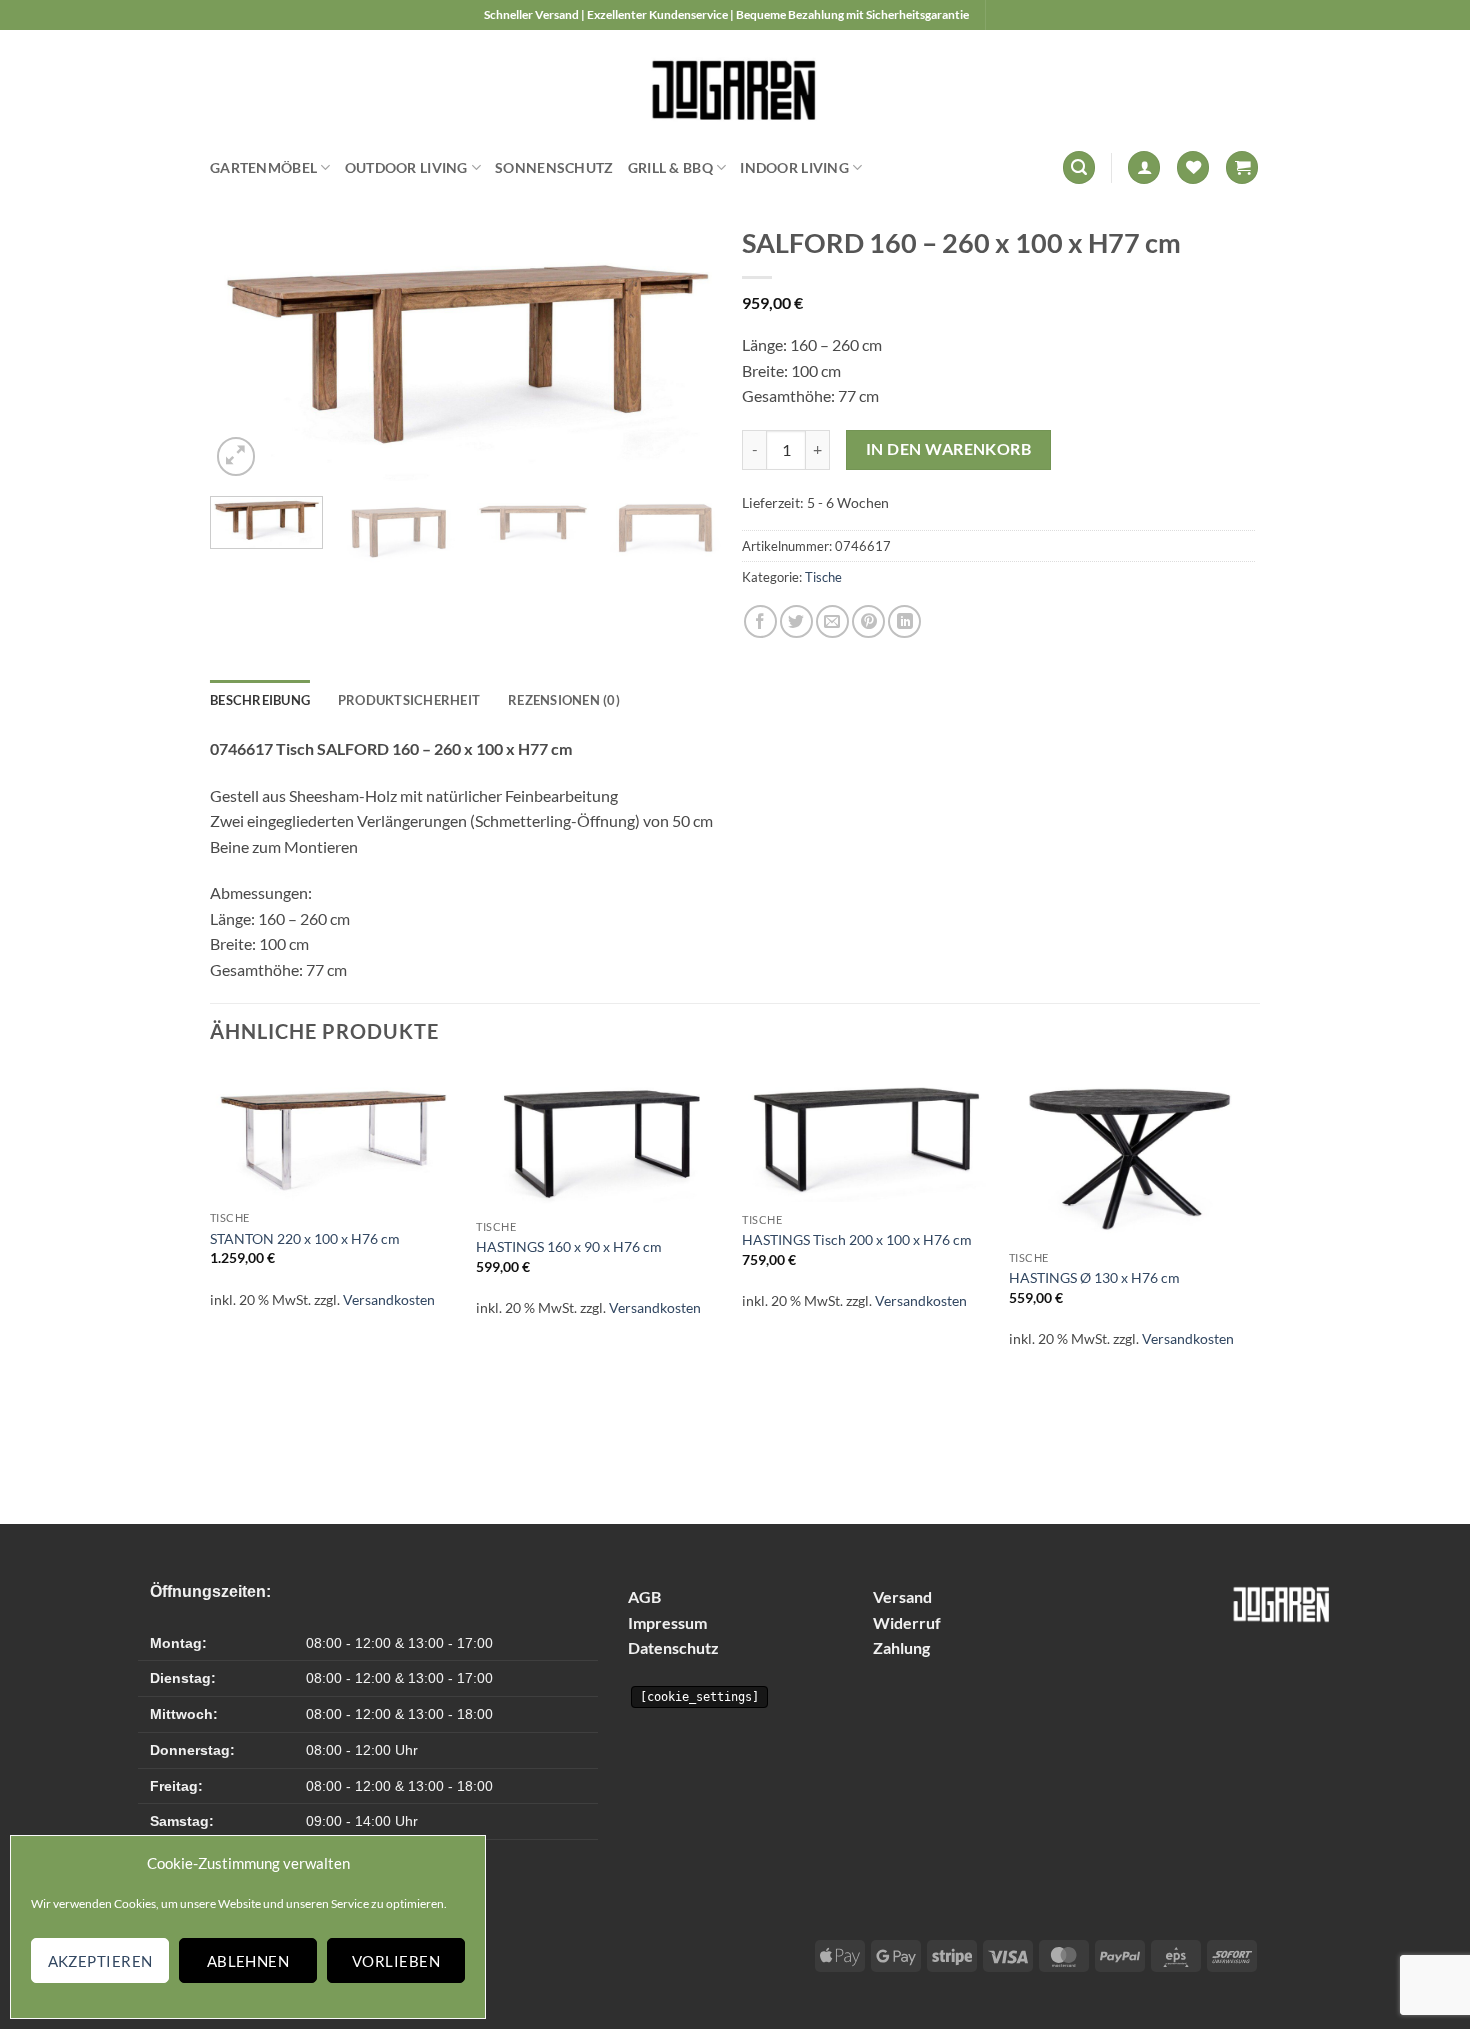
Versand (902, 1596)
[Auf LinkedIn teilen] (904, 621)
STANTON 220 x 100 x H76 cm (305, 1238)
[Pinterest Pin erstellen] (868, 621)
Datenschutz (673, 1647)
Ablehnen (248, 1961)
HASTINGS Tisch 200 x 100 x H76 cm (857, 1239)
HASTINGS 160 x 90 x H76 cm (569, 1246)
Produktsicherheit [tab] (409, 700)
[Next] (687, 352)
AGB (644, 1596)
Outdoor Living (406, 167)
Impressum (667, 1622)
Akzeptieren (100, 1961)
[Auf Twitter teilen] (796, 621)
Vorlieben (396, 1961)
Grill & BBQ (670, 167)
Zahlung (901, 1647)
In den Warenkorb (948, 449)
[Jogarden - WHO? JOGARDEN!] (735, 85)
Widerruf (907, 1622)
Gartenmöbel (263, 167)
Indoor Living (794, 167)
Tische (823, 577)
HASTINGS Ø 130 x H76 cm (1094, 1277)
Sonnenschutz (554, 167)
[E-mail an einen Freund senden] (832, 621)
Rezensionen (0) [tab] (564, 700)
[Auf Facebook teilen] (760, 621)
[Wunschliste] (1193, 167)
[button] (1079, 167)
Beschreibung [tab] (260, 700)
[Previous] (245, 352)
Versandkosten (389, 1299)
